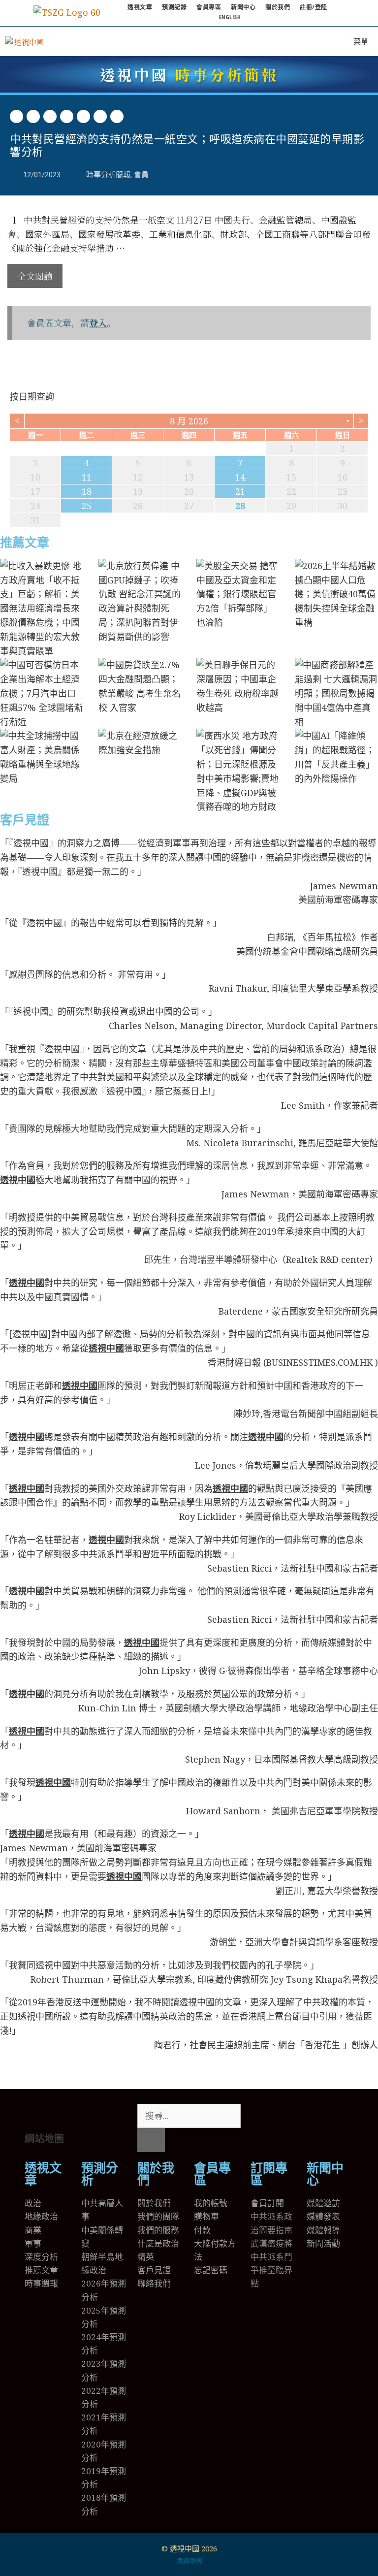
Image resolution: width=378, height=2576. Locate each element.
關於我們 (278, 7)
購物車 (206, 2216)
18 (87, 491)
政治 (33, 2203)
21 (240, 491)
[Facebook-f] (289, 2116)
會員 (141, 175)
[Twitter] (263, 2116)
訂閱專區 (269, 2174)
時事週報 (41, 2283)
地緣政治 (41, 2216)
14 (240, 477)
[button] (16, 116)
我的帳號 (211, 2203)
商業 (33, 2230)
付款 (202, 2230)
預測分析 (100, 2174)
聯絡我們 (154, 2283)
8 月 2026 (189, 421)
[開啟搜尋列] (315, 41)
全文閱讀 (35, 276)
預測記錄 (174, 7)
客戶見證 (25, 820)
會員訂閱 (267, 2203)
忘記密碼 (211, 2270)
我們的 (150, 2230)
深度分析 (41, 2257)
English (230, 17)
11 (87, 477)
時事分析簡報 (189, 74)
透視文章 (140, 7)
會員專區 (209, 7)
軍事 (33, 2243)
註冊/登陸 (314, 7)
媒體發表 (323, 2216)
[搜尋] (151, 2140)
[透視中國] (25, 41)
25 (87, 506)
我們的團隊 (158, 2216)
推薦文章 (25, 543)
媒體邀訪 (323, 2203)
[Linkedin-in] (316, 2116)
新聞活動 (323, 2243)
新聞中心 (243, 7)
